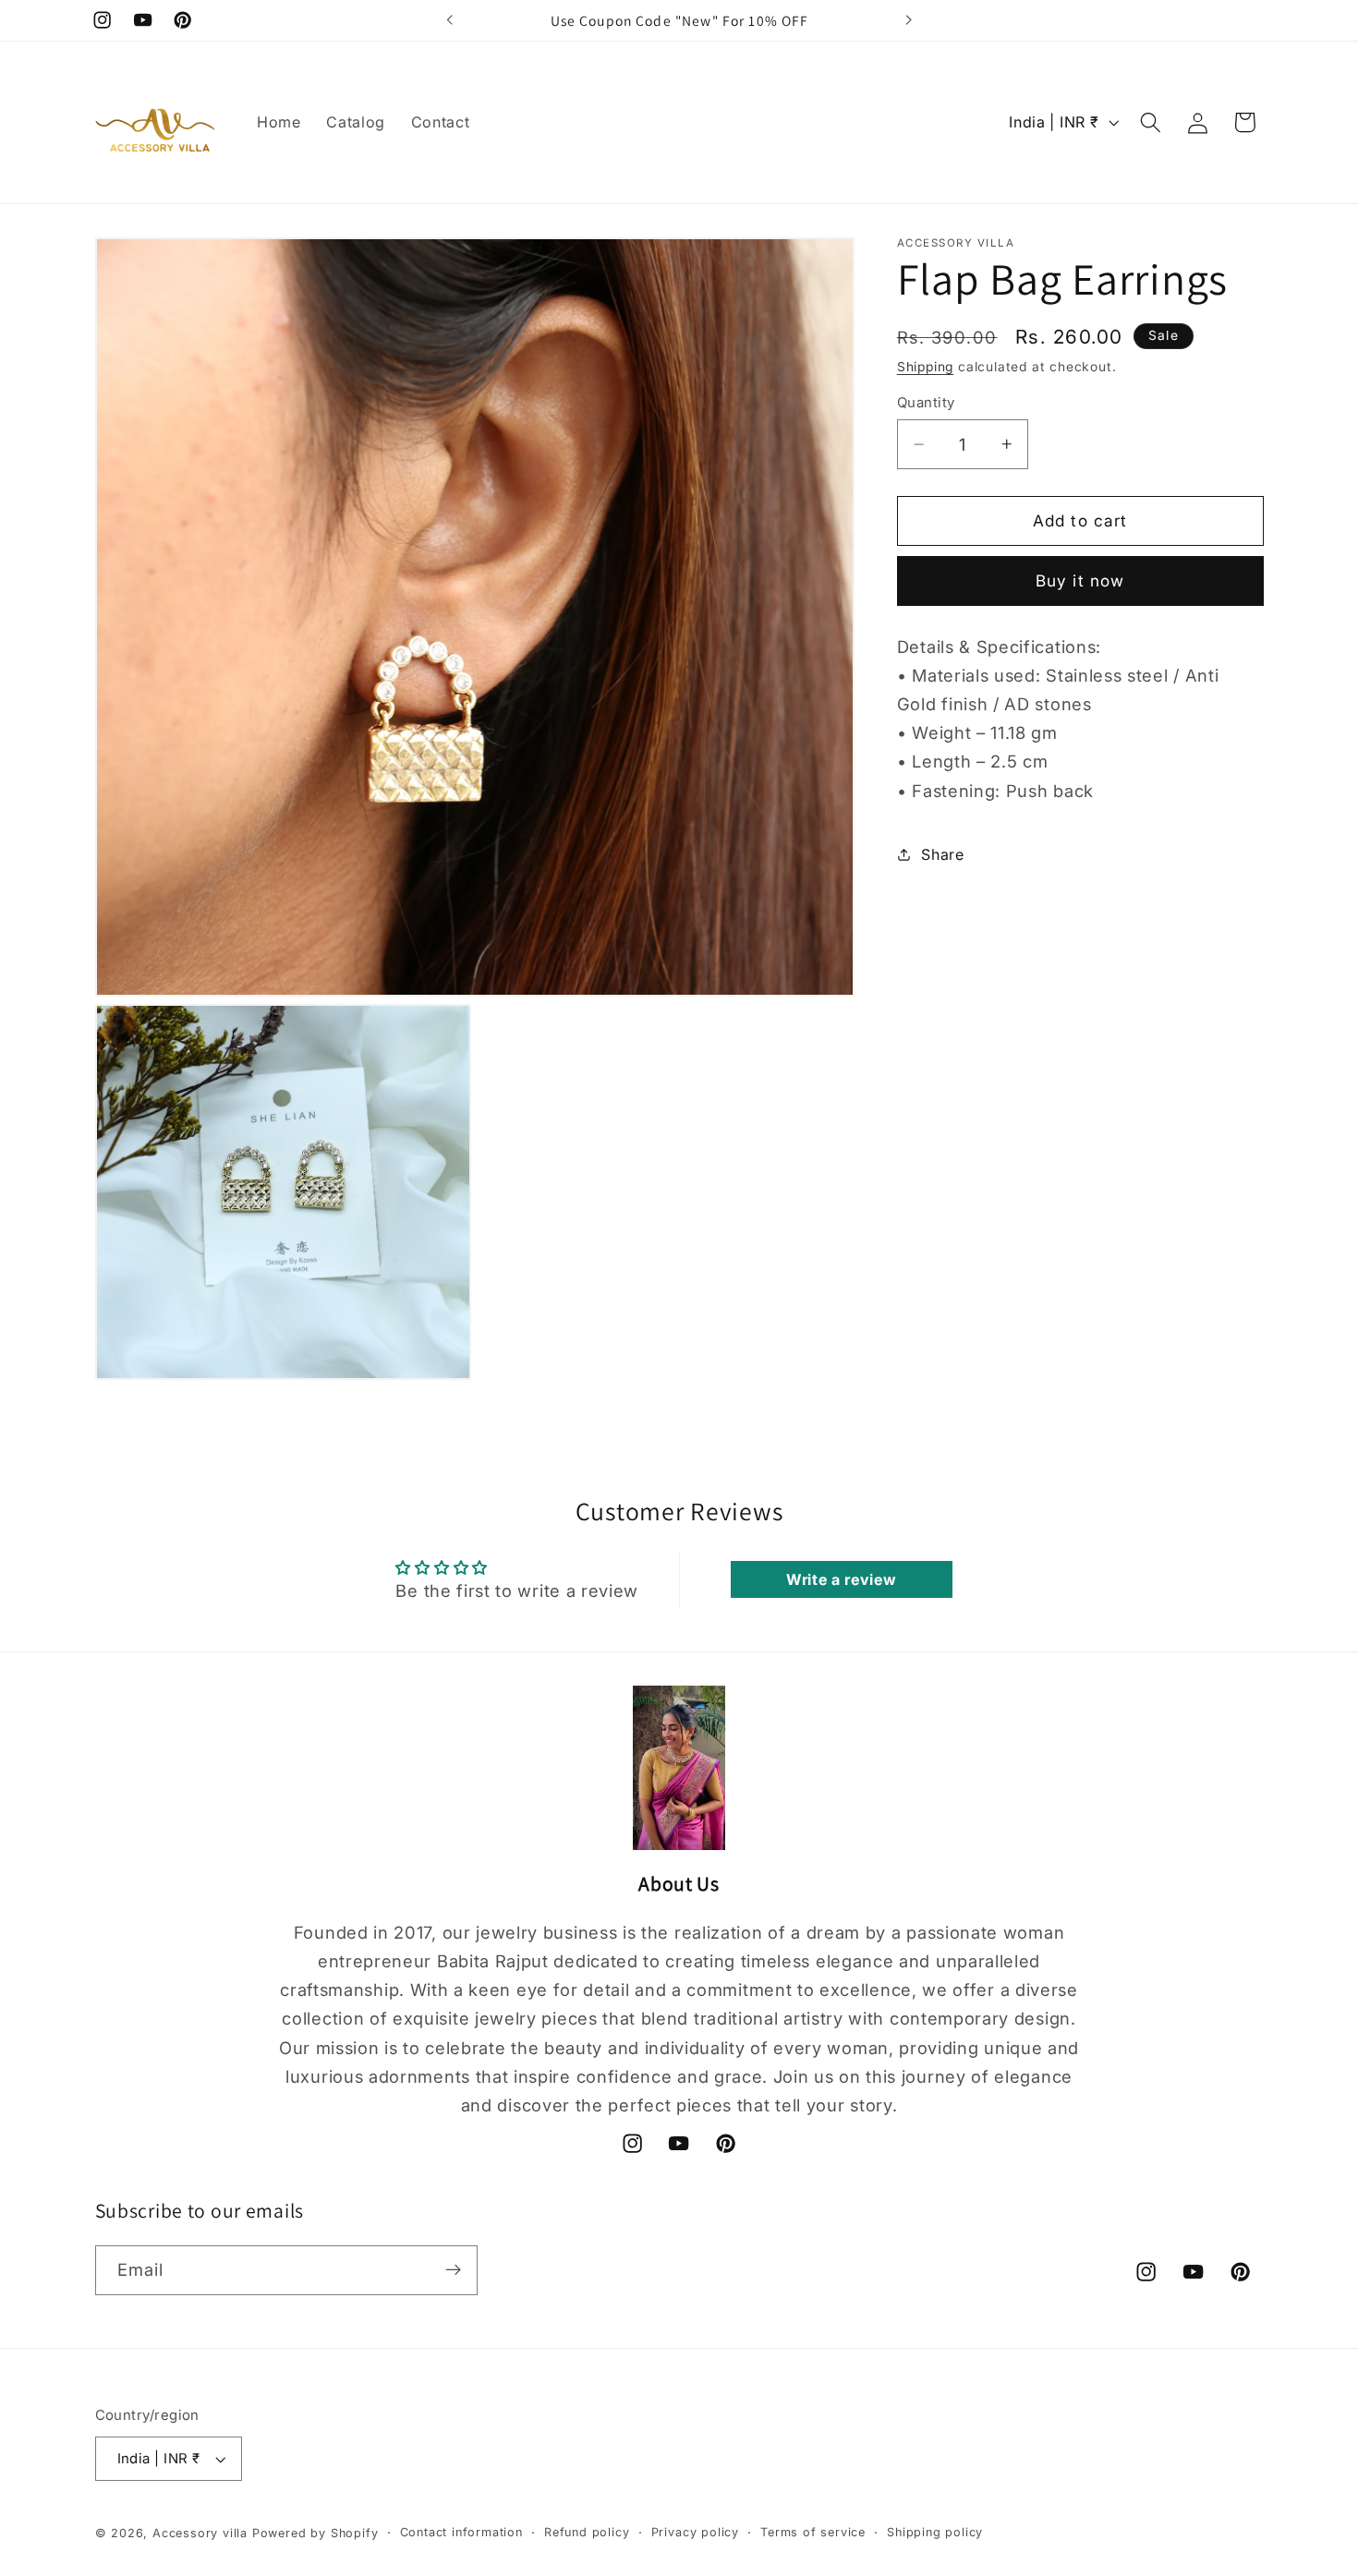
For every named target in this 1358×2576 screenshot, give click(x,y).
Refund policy (587, 2532)
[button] (1151, 122)
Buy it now (1080, 581)
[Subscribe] (453, 2270)
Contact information (461, 2532)
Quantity (926, 403)
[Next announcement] (908, 20)
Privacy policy (695, 2532)
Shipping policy (935, 2532)
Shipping (925, 367)
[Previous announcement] (450, 20)
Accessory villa (202, 2533)
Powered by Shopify (315, 2533)
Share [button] (942, 854)
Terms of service (813, 2532)
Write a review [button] (842, 1579)
